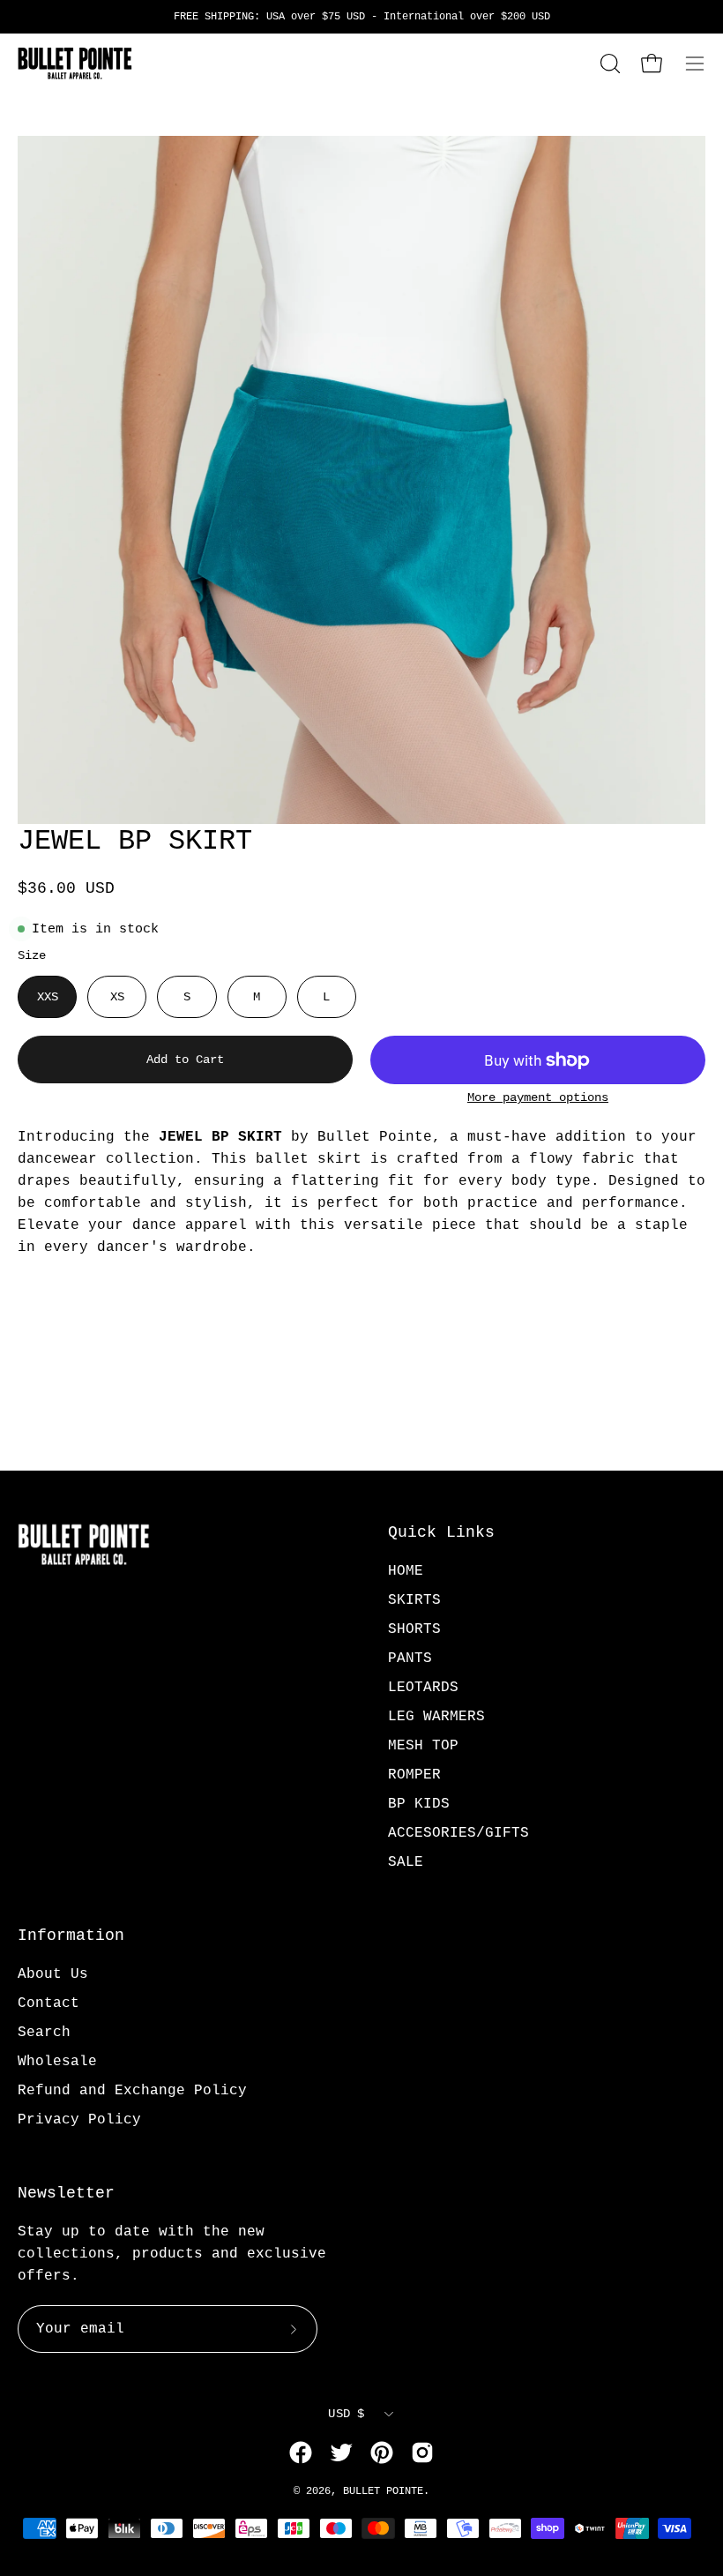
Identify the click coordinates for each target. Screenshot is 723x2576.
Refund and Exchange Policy (132, 2091)
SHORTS (414, 1629)
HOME (406, 1571)
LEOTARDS (423, 1688)
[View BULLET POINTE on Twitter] (341, 2452)
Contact (48, 2003)
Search (44, 2033)
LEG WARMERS (436, 1717)
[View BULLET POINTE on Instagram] (422, 2452)
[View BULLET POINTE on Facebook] (301, 2452)
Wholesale (57, 2062)
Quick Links (441, 1532)
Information (71, 1936)
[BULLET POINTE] (75, 64)
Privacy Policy (79, 2120)
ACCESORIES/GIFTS (458, 1833)
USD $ (346, 2414)
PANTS (410, 1659)
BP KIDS (419, 1804)
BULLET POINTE (383, 2491)
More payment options (538, 1098)
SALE (406, 1862)
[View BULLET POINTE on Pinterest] (382, 2452)
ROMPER (414, 1775)
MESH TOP (423, 1746)
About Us (53, 1974)
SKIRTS (414, 1600)
